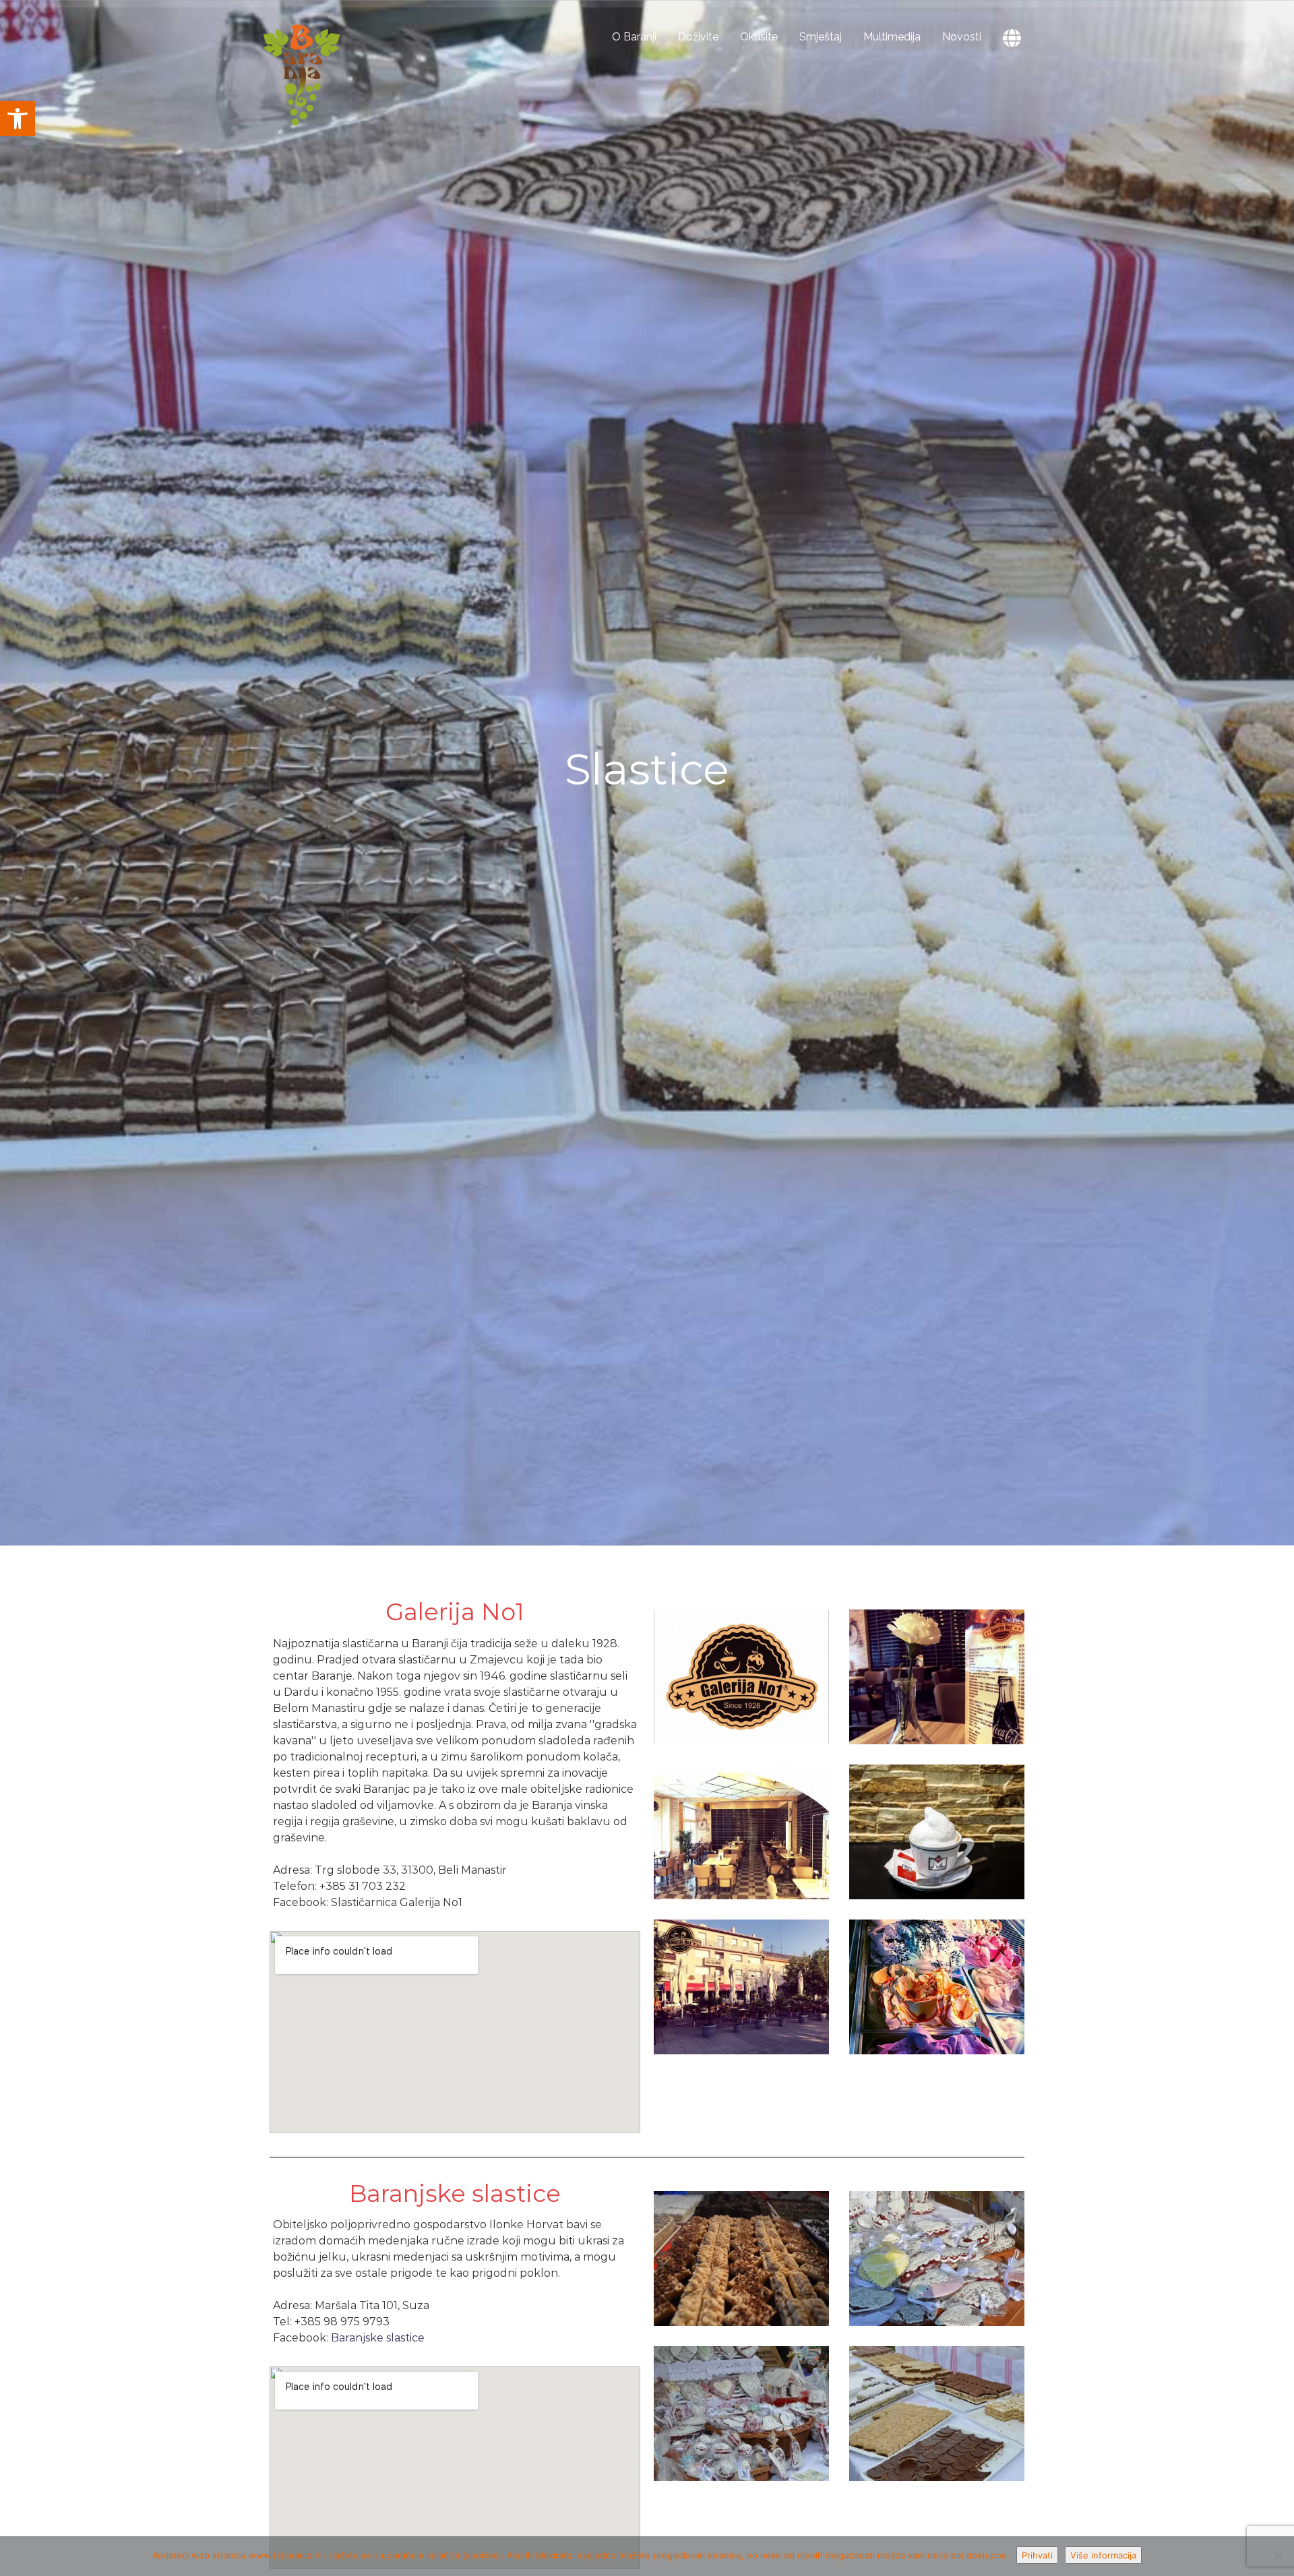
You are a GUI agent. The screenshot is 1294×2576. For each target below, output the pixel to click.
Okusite (759, 37)
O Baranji (634, 37)
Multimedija (892, 37)
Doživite (698, 37)
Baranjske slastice (378, 2338)
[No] (1277, 2556)
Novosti (962, 37)
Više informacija (1103, 2555)
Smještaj (821, 37)
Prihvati (1037, 2555)
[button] (18, 119)
